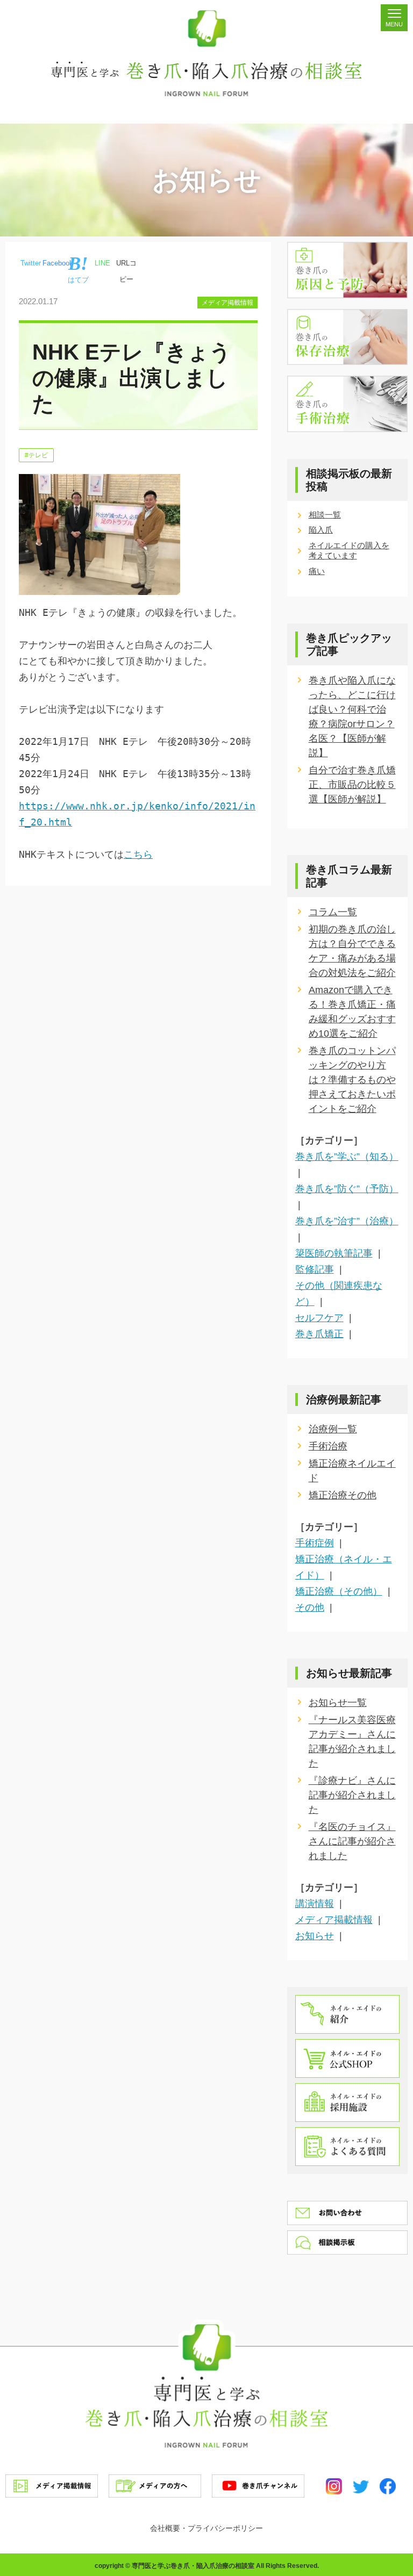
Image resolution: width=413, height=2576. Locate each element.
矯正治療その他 (343, 1495)
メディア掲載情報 (227, 303)
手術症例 (315, 1543)
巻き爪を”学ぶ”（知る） (347, 1157)
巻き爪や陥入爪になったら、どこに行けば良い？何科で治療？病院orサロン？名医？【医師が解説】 (352, 717)
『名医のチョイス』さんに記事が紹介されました (352, 1841)
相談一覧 (325, 515)
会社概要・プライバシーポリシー (206, 2528)
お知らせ (315, 1936)
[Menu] (394, 18)
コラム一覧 (333, 912)
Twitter (31, 263)
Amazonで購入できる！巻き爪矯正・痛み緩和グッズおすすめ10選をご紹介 (352, 1012)
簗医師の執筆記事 (334, 1253)
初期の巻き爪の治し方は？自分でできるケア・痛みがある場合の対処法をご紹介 (352, 951)
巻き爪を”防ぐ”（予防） (347, 1189)
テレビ (38, 455)
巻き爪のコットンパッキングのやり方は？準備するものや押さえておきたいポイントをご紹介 (352, 1080)
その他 (310, 1608)
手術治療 (328, 1446)
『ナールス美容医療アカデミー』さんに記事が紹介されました (352, 1742)
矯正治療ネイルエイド (352, 1471)
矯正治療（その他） (339, 1591)
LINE (102, 263)
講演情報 (315, 1904)
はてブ (78, 280)
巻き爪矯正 (319, 1334)
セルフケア (319, 1318)
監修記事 (315, 1269)
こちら (138, 854)
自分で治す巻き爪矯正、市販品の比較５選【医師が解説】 (352, 785)
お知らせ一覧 (338, 1703)
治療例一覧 (333, 1429)
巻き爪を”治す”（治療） (347, 1221)
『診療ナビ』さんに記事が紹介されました (352, 1795)
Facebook (58, 263)
